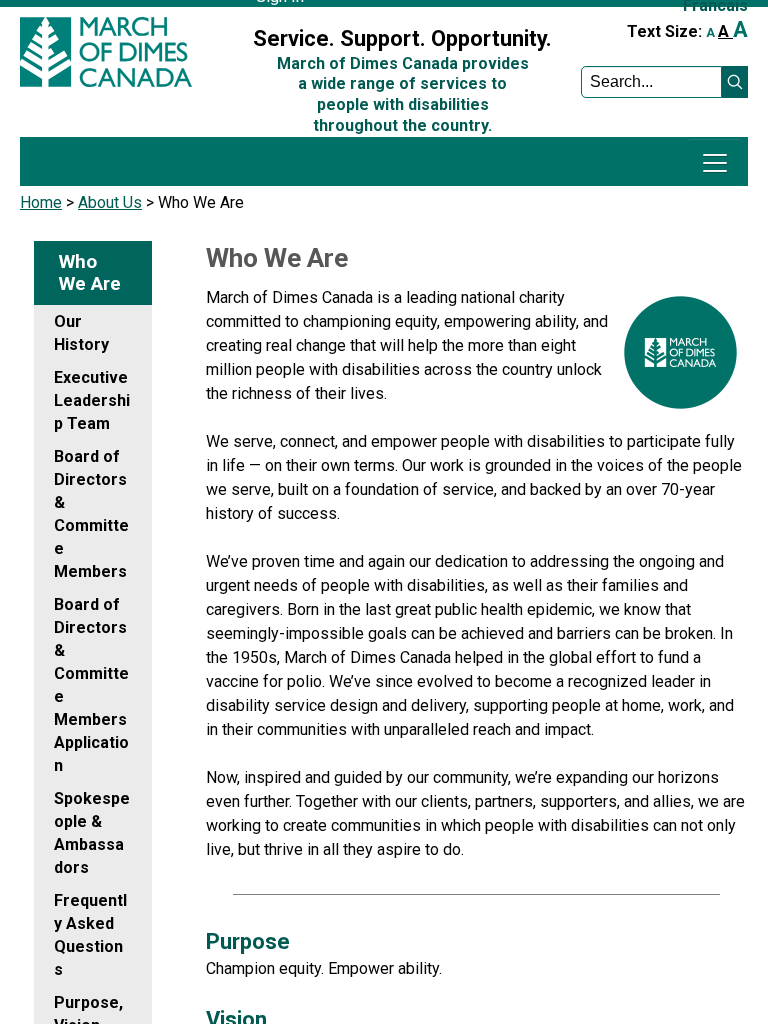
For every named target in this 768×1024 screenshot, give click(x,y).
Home (41, 202)
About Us (110, 202)
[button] (735, 82)
